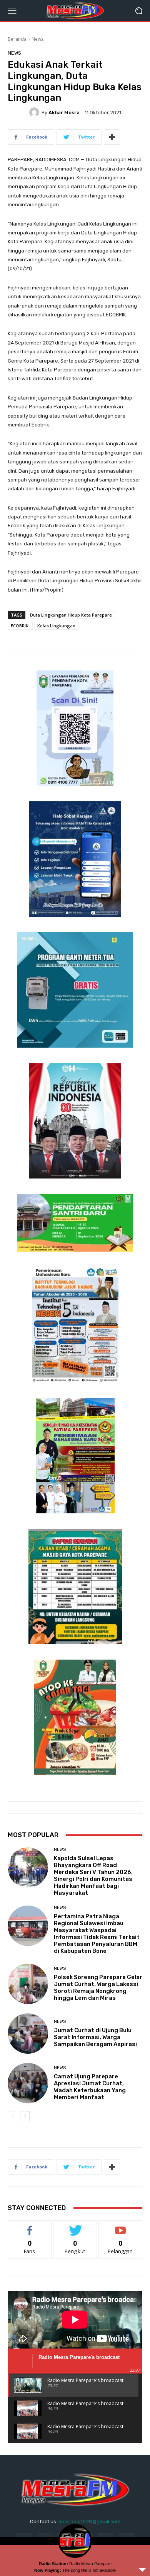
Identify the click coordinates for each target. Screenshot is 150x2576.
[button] (139, 11)
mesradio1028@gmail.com (89, 2522)
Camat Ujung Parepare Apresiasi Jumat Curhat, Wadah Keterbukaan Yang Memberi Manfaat (90, 2087)
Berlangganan (120, 2226)
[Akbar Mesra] (35, 112)
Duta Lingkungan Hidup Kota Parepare (71, 615)
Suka (30, 2226)
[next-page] (25, 2116)
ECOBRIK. (20, 626)
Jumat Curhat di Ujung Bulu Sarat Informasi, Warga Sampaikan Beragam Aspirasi (95, 2037)
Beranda (17, 39)
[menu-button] (12, 11)
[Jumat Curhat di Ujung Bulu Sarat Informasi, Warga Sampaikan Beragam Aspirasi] (28, 2034)
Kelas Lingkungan (56, 626)
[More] (112, 137)
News (37, 39)
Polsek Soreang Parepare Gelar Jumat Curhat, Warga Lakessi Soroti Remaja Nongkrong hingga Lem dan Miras (98, 1988)
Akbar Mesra (64, 113)
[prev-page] (12, 2116)
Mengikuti (75, 2226)
